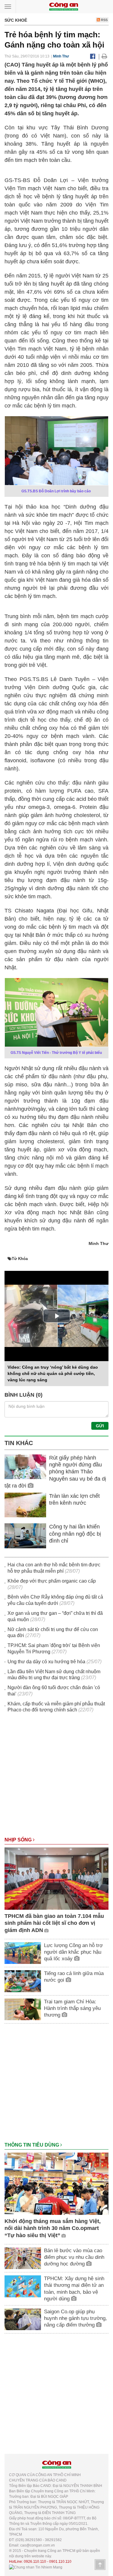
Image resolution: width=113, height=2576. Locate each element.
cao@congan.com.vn (38, 2545)
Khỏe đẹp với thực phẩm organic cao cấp (52, 1581)
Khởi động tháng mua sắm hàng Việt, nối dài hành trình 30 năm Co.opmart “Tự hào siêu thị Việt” (53, 2228)
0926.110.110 (35, 2562)
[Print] (104, 56)
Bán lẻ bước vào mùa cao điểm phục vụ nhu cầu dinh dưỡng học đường (74, 2257)
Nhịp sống (19, 1840)
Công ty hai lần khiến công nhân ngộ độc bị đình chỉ (75, 1534)
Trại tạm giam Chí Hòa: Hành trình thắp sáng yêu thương (72, 2008)
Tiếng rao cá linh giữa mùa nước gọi (74, 1977)
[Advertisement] (56, 1778)
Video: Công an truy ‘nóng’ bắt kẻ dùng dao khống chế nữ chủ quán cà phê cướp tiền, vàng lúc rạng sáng (53, 1373)
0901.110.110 (60, 2562)
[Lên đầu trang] (100, 2565)
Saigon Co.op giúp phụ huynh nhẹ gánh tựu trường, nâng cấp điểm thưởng (75, 2318)
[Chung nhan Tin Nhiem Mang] (36, 2567)
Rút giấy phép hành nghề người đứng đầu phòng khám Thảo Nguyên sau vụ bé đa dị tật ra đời (55, 1472)
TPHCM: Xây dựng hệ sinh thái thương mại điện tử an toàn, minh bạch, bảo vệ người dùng (74, 2288)
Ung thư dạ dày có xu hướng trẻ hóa (46, 1662)
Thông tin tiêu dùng (32, 2145)
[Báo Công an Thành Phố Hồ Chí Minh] (64, 6)
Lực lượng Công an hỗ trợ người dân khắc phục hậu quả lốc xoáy (73, 1952)
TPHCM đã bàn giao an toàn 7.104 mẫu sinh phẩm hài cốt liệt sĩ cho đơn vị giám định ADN (54, 1923)
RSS (104, 20)
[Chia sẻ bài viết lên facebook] (93, 56)
